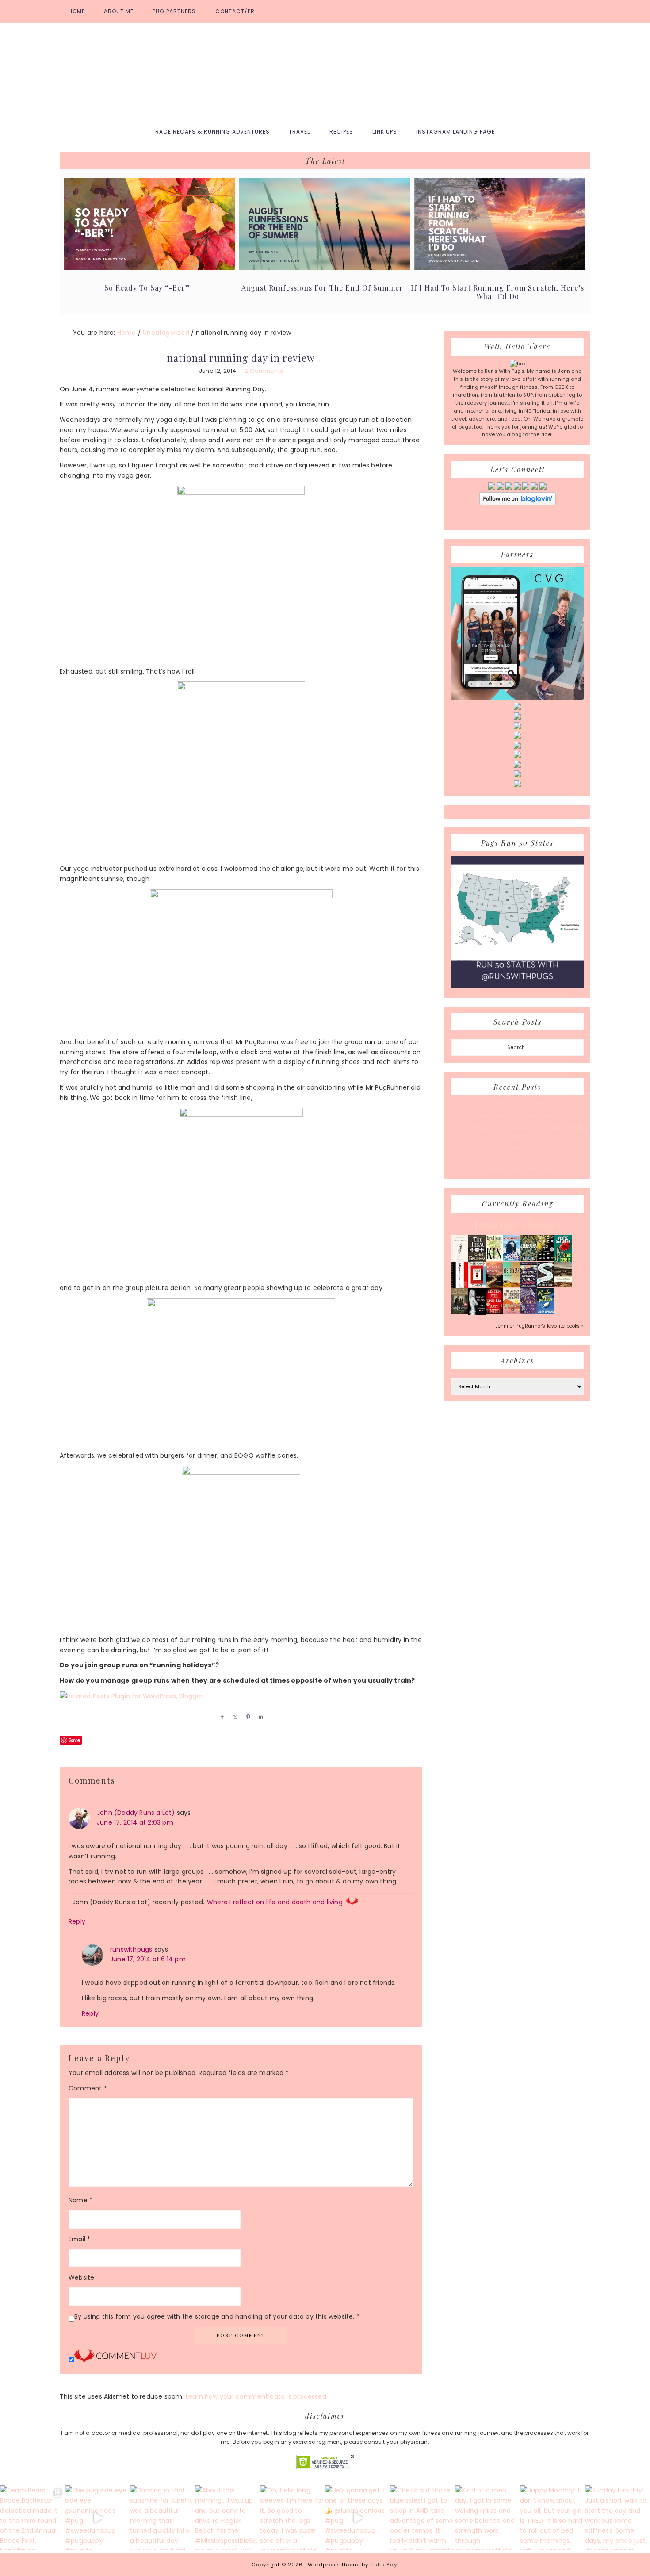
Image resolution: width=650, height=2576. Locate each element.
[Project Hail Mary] (546, 1259)
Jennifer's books (517, 1224)
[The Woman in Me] (477, 1313)
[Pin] (246, 1717)
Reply (77, 1921)
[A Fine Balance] (460, 1287)
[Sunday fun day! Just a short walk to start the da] (617, 2518)
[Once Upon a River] (546, 1286)
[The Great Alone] (494, 1286)
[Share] (221, 1717)
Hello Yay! (384, 2565)
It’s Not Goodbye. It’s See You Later (517, 1168)
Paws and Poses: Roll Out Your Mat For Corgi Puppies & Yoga (518, 1152)
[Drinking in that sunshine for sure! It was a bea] (162, 2518)
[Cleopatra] (529, 1259)
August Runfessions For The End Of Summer (322, 288)
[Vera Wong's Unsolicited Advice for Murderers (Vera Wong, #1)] (529, 1286)
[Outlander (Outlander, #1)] (460, 1312)
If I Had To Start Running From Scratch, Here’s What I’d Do (497, 292)
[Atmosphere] (511, 1259)
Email (79, 2239)
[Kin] (494, 1259)
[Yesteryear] (511, 1286)
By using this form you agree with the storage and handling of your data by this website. (217, 2316)
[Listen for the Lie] (494, 1312)
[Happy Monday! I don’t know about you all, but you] (552, 2518)
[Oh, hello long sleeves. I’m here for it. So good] (292, 2518)
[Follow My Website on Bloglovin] (518, 503)
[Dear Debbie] (563, 1261)
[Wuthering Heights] (563, 1286)
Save (74, 1740)
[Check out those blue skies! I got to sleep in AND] (422, 2518)
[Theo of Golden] (460, 1260)
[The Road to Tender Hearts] (511, 1312)
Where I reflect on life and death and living (275, 1902)
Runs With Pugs (325, 72)
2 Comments (264, 371)
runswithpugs (131, 1949)
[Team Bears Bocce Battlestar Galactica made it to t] (32, 2518)
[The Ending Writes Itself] (477, 1286)
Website (81, 2277)
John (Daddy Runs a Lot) (136, 1813)
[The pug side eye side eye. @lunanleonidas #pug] (97, 2518)
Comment (88, 2088)
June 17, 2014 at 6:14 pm (148, 1959)
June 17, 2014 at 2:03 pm (135, 1822)
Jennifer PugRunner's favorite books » (540, 1326)
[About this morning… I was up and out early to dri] (227, 2518)
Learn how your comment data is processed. (257, 2396)
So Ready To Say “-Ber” (147, 288)
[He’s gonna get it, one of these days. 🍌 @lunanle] (357, 2518)
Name (80, 2200)
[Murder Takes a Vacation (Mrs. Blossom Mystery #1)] (546, 1312)
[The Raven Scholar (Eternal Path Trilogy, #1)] (529, 1313)
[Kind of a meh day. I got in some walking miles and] (487, 2518)
